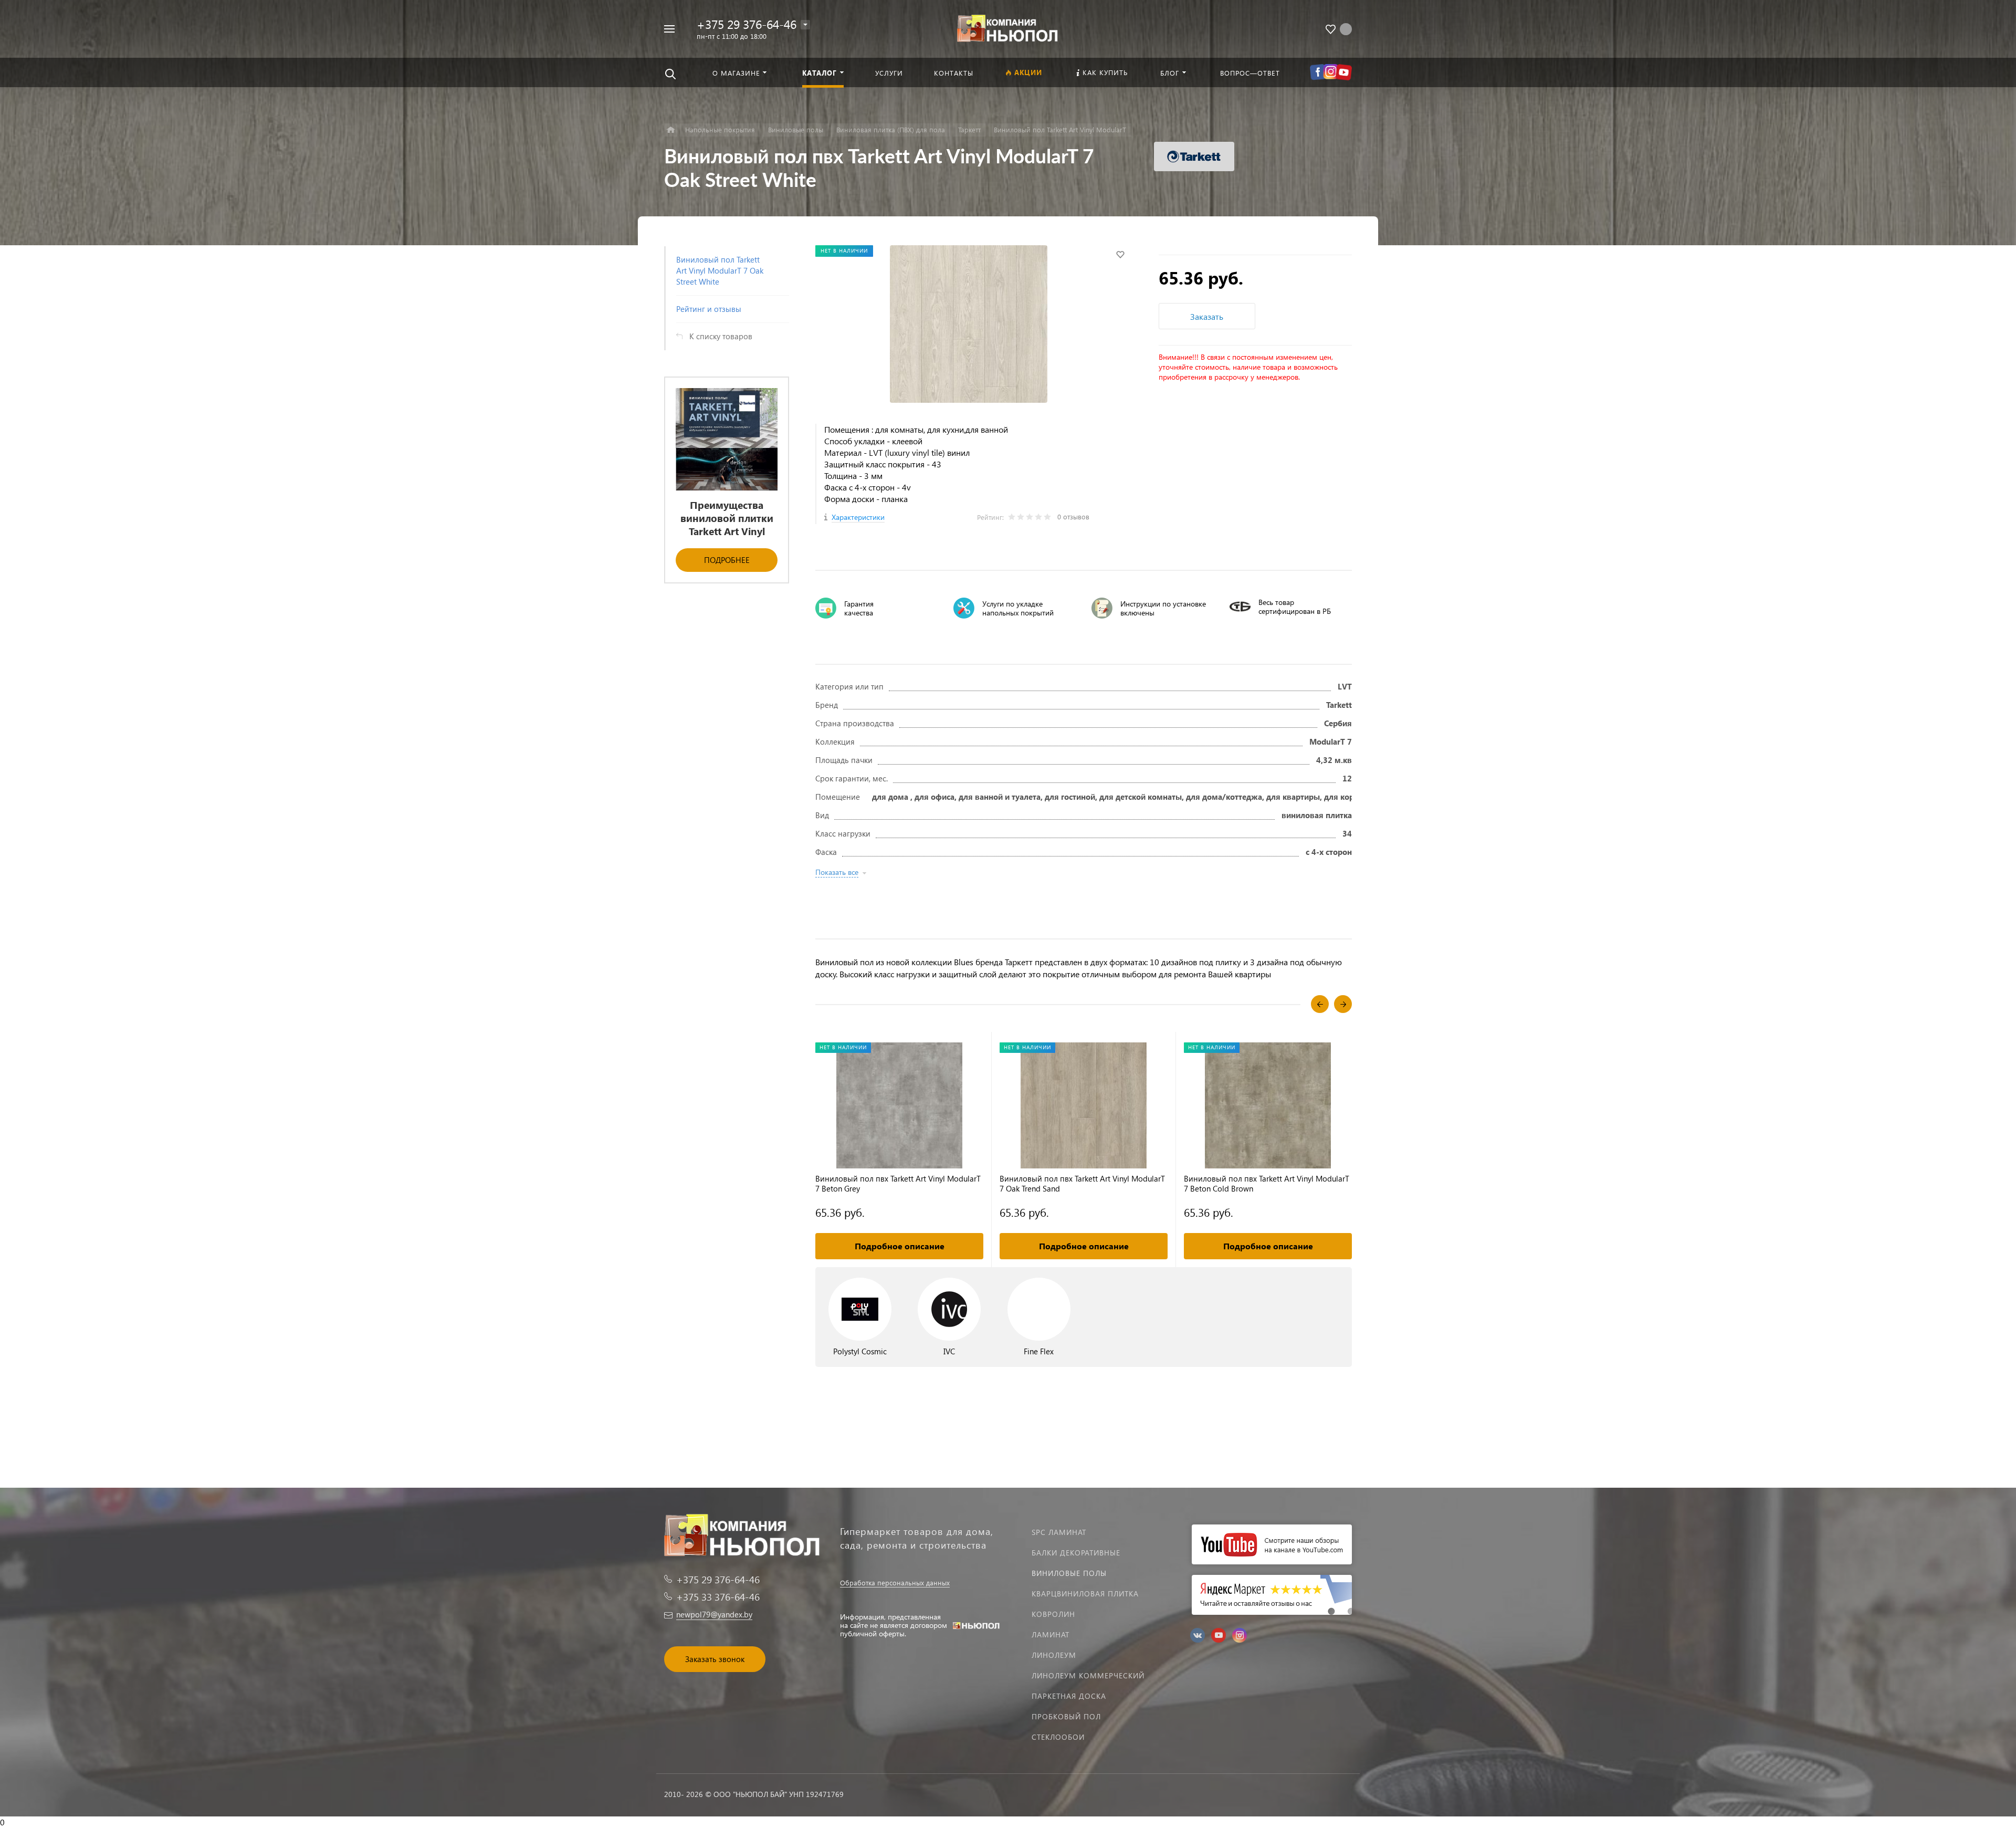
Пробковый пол (1066, 1716)
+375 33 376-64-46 (718, 1597)
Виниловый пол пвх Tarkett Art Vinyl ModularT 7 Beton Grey (898, 1184)
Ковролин (1053, 1614)
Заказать (1207, 316)
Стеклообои (1058, 1737)
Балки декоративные (1076, 1553)
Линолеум (1054, 1655)
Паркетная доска (1069, 1696)
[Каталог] (671, 130)
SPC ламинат (1059, 1532)
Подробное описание (900, 1246)
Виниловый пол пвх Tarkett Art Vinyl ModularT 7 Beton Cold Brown (1267, 1184)
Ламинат (1051, 1634)
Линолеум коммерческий (1088, 1675)
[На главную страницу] (1008, 28)
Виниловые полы (1069, 1573)
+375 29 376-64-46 (747, 24)
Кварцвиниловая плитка (1085, 1594)
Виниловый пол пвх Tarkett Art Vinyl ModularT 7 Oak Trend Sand (1082, 1184)
